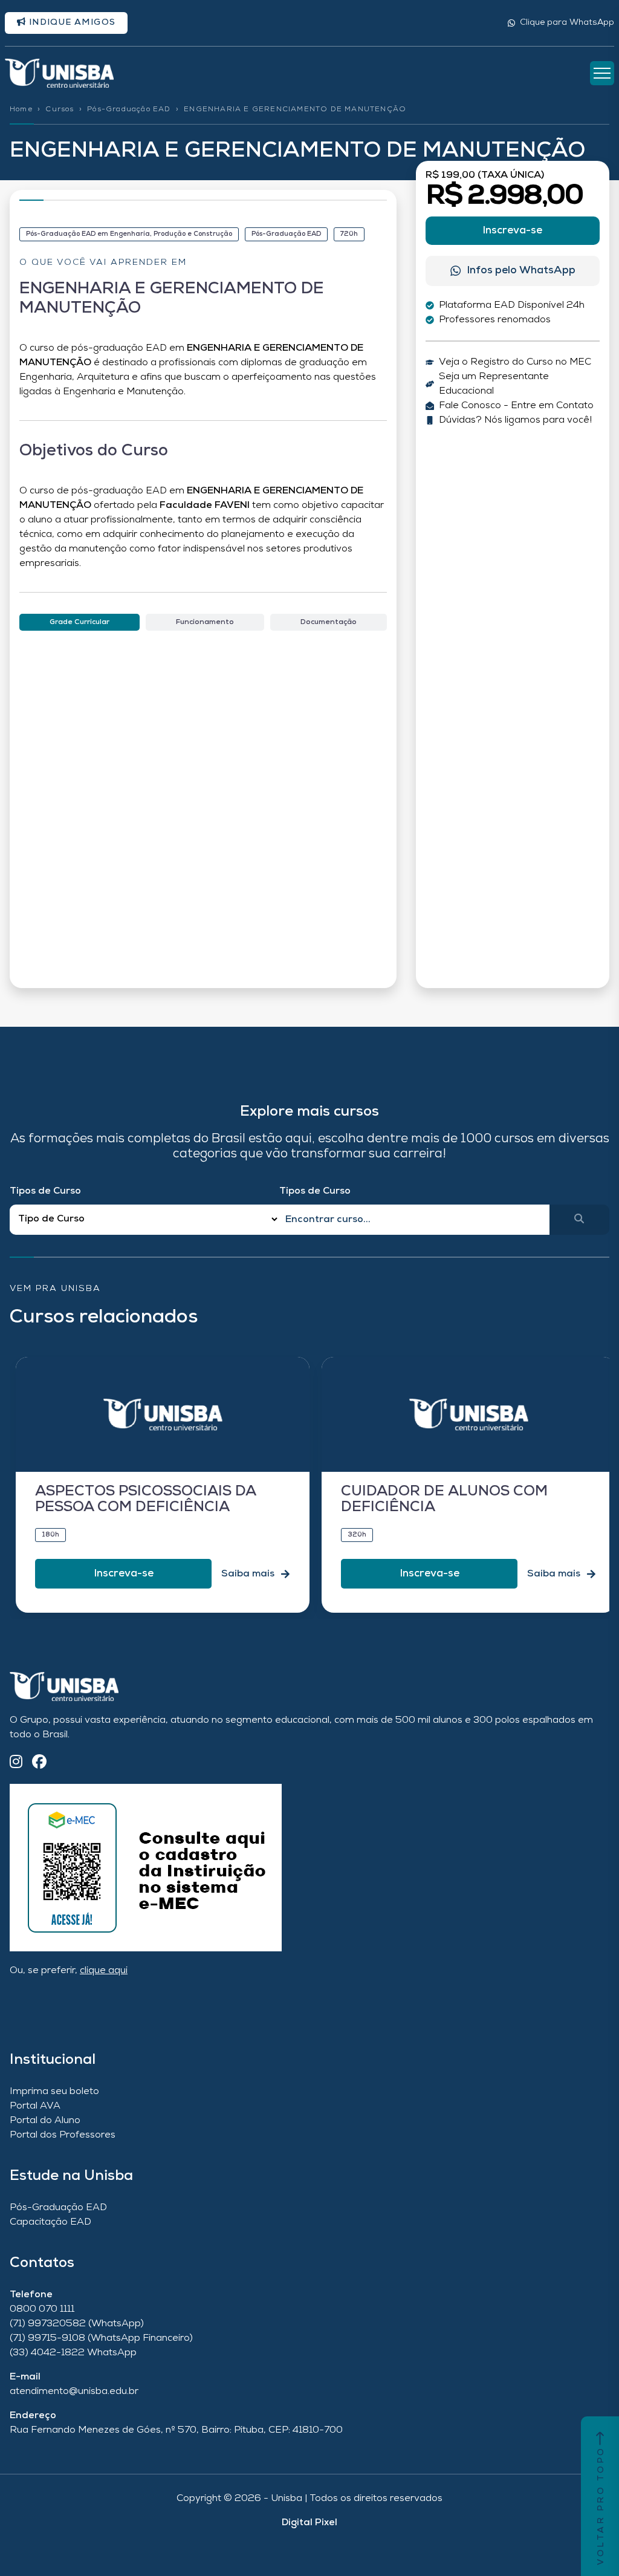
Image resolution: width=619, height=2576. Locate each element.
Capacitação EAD (50, 2222)
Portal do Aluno (45, 2121)
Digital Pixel (309, 2523)
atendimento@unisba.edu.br (74, 2392)
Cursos (60, 109)
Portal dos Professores (63, 2135)
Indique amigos (71, 23)
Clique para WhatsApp (567, 23)
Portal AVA (35, 2106)
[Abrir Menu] (602, 73)
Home (21, 109)
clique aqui (104, 1971)
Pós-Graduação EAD (129, 109)
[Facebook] (39, 1763)
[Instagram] (16, 1763)
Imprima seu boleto (54, 2092)
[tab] (79, 622)
